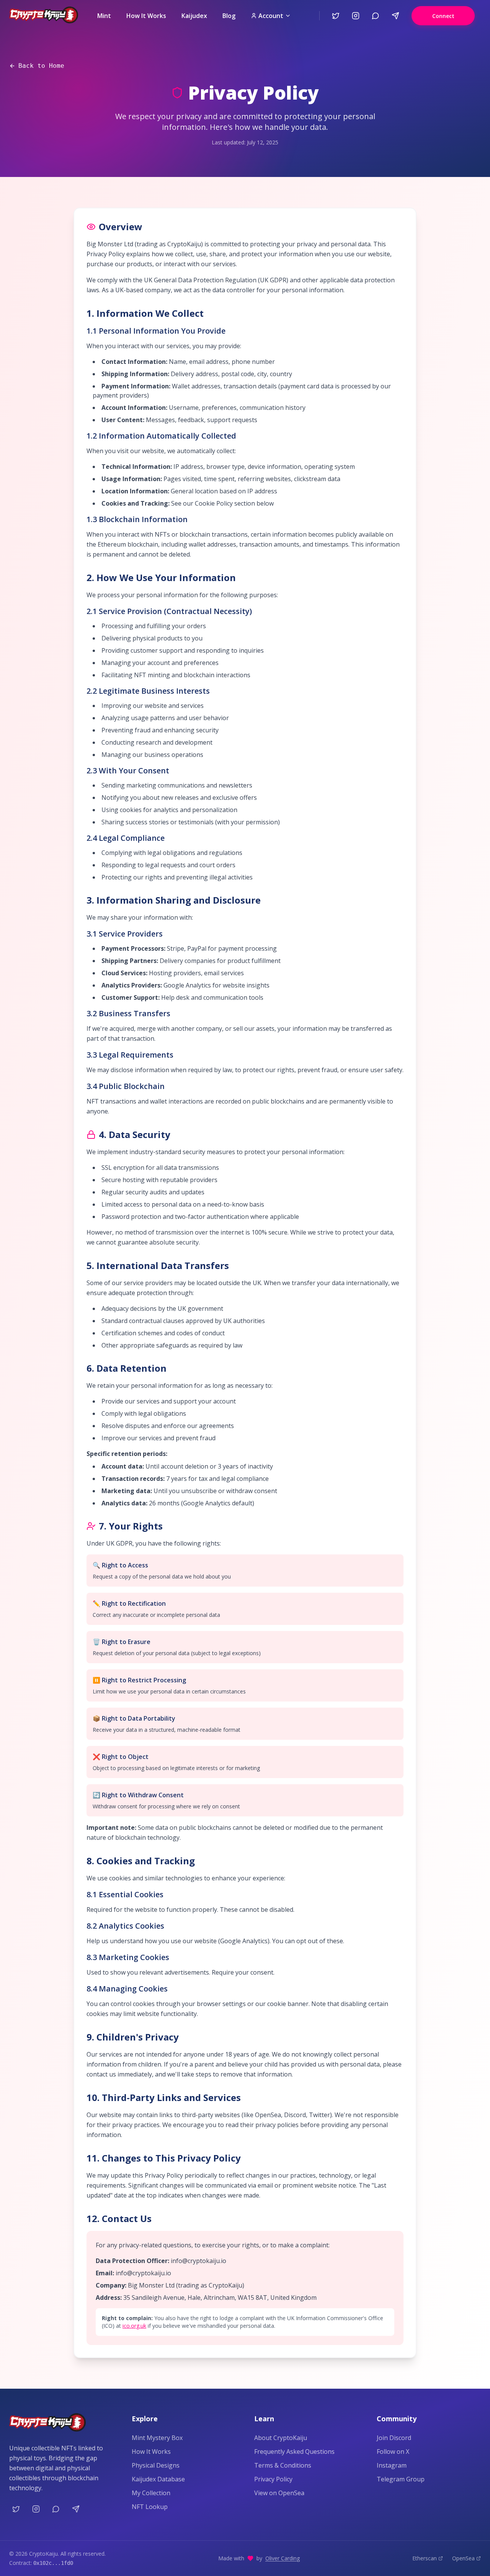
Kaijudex (194, 16)
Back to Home (41, 66)
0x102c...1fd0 (53, 2563)
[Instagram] (356, 16)
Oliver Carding (283, 2558)
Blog (229, 16)
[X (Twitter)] (336, 16)
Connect (443, 16)
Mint (104, 16)
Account (271, 16)
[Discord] (376, 16)
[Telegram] (395, 16)
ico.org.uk (134, 2326)
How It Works (146, 16)
